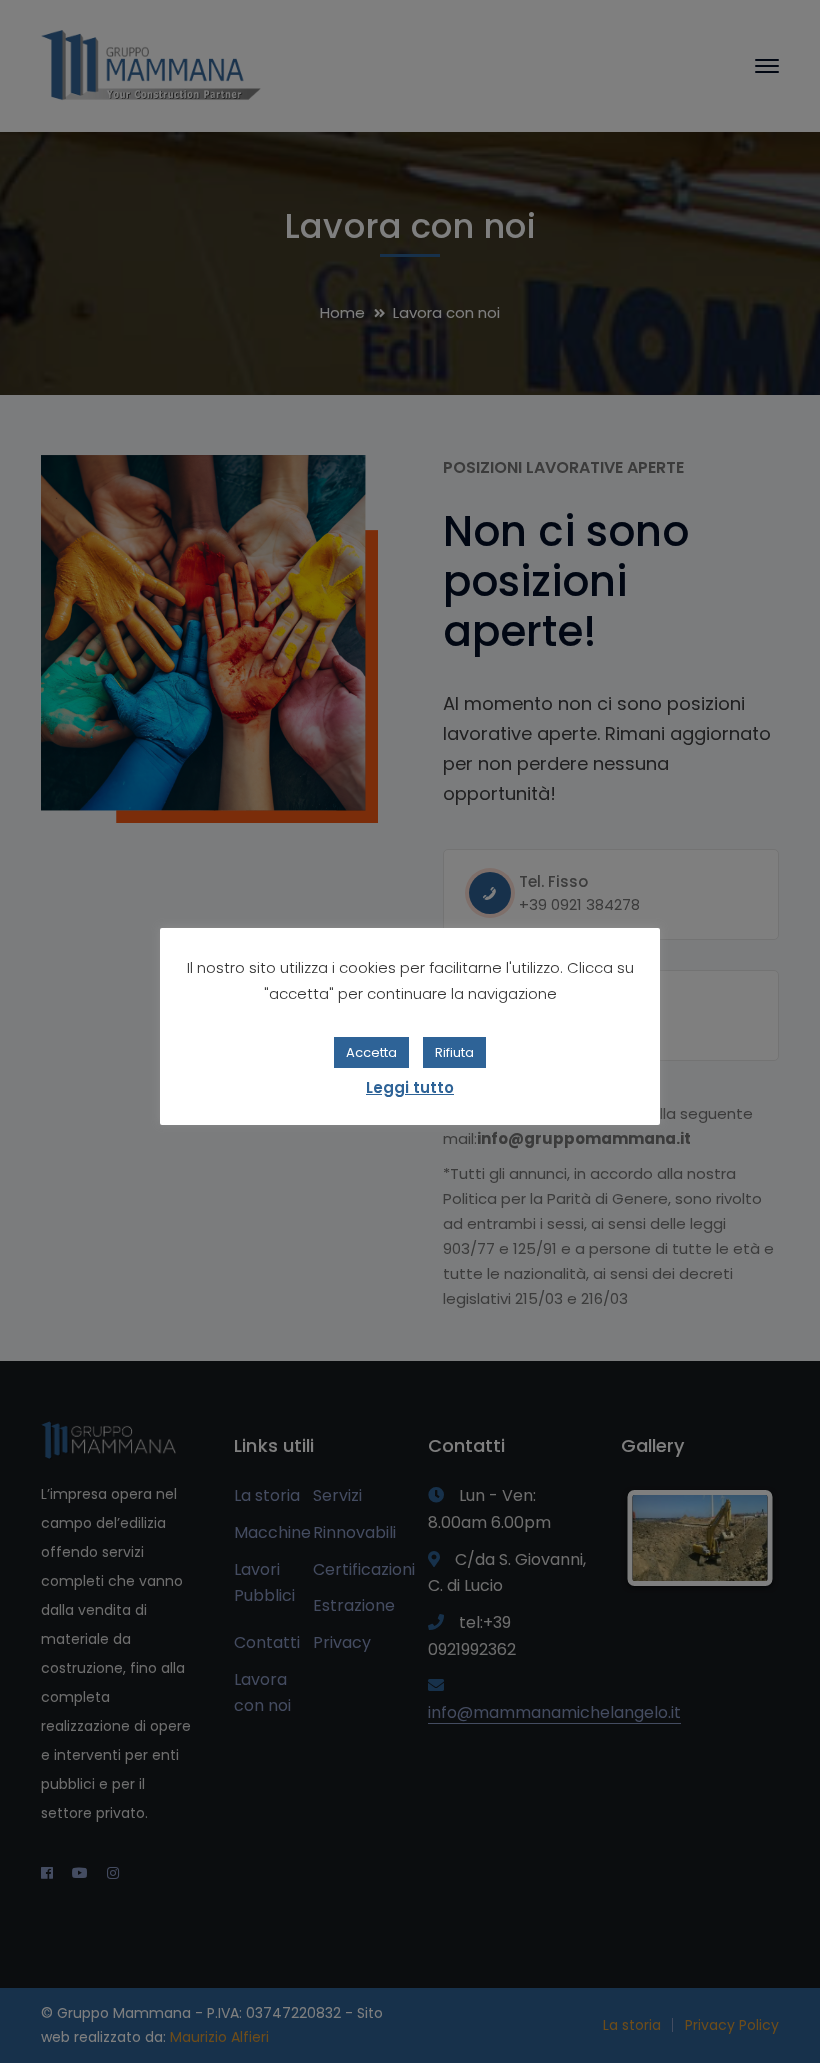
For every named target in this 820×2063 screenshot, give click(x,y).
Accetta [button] (371, 1052)
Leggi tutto (410, 1087)
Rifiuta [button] (454, 1052)
